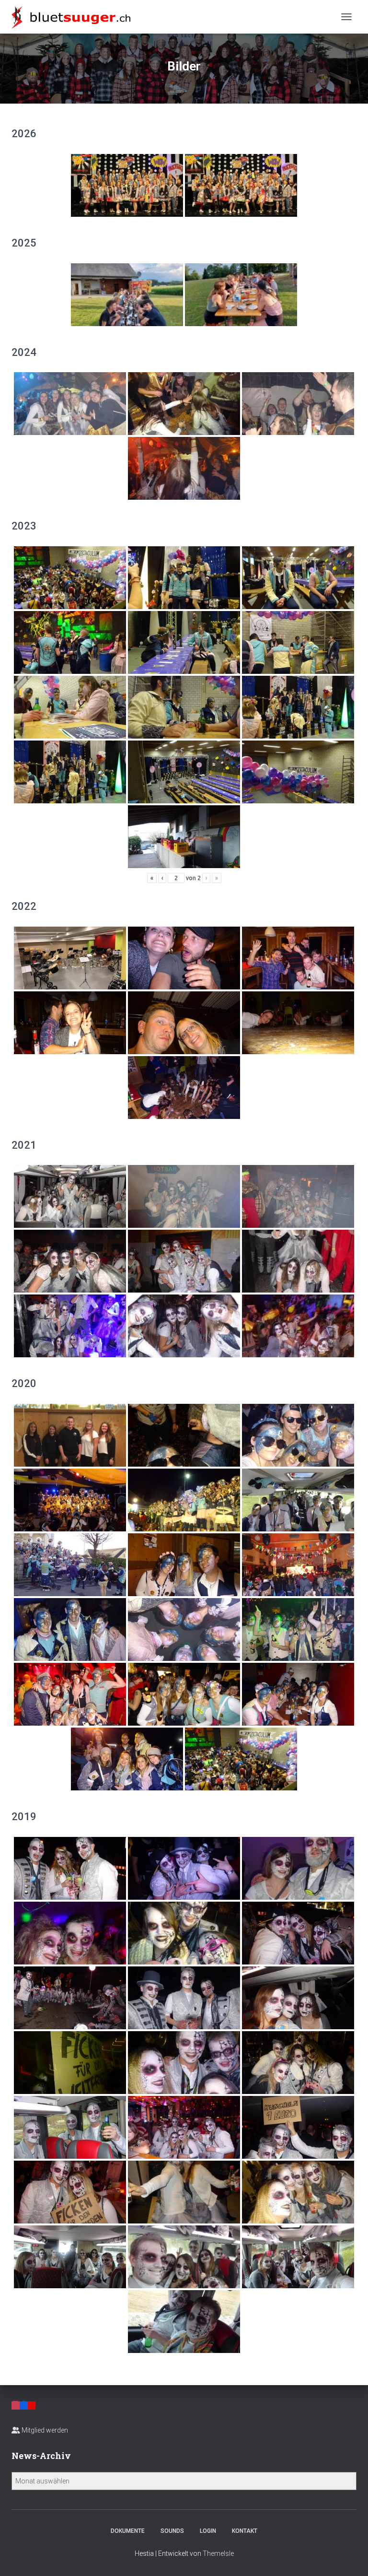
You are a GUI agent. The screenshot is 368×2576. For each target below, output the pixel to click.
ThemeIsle (218, 2553)
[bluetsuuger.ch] (75, 17)
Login (208, 2531)
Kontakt (245, 2531)
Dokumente (128, 2531)
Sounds (172, 2531)
